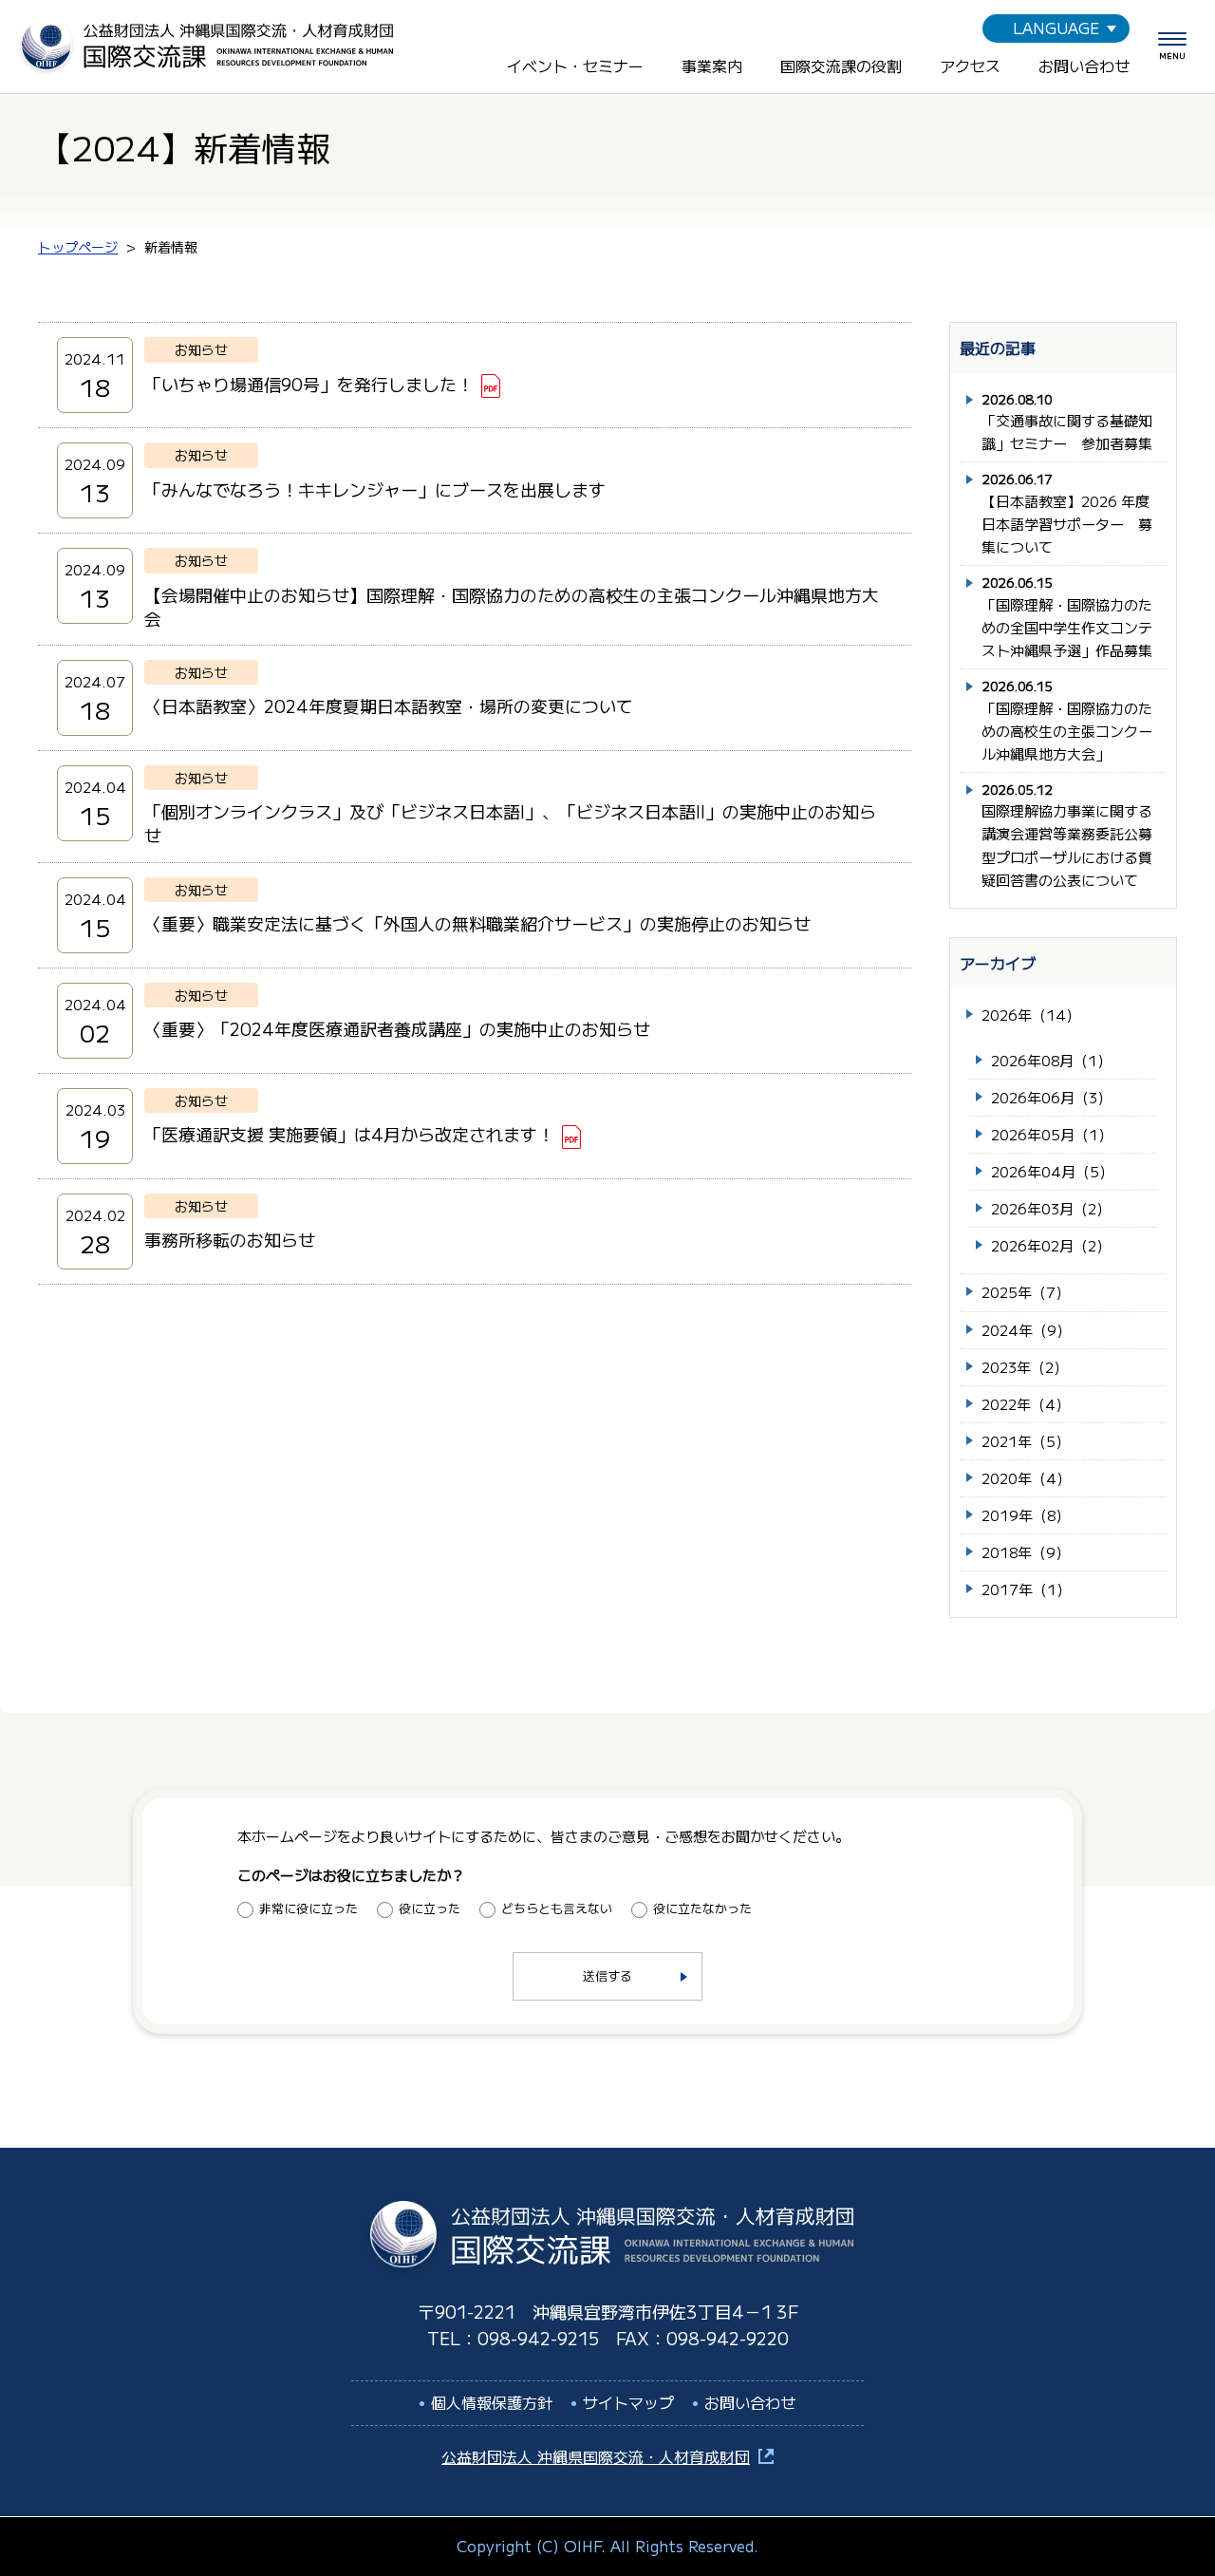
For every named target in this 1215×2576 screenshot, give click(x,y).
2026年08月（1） (1051, 1060)
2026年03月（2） (1051, 1208)
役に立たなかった (702, 1908)
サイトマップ (628, 2402)
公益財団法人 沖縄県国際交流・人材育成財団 (596, 2456)
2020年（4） (1026, 1478)
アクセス (970, 66)
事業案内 (712, 66)
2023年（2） (1025, 1367)
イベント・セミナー (575, 66)
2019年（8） (1026, 1515)
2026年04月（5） (1052, 1171)
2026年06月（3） (1051, 1097)
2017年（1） (1026, 1589)
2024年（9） (1026, 1330)
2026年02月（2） (1051, 1245)
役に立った (430, 1908)
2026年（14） (1031, 1015)
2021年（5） (1026, 1441)
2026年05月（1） (1052, 1134)
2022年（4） (1026, 1404)
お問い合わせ (1084, 66)
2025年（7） (1026, 1292)
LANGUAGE (1056, 28)
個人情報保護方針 (492, 2402)
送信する (607, 1975)
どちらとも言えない (557, 1908)
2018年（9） (1026, 1552)
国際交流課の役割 (841, 66)
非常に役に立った (308, 1908)
